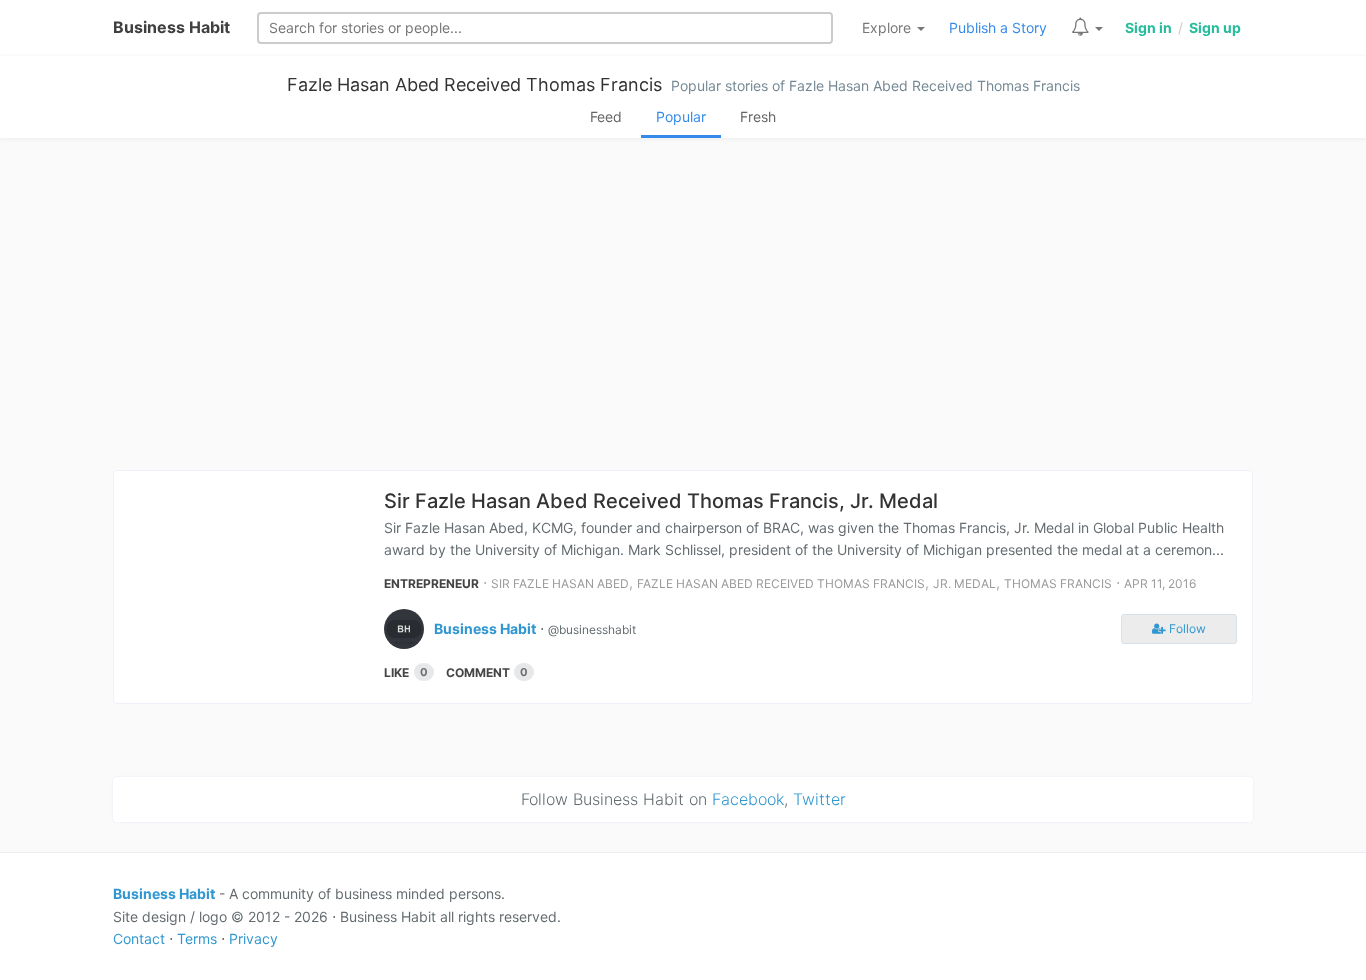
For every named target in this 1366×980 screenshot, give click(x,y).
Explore (888, 27)
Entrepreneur (431, 583)
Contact (139, 938)
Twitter (819, 799)
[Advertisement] (683, 310)
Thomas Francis (1058, 583)
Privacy (253, 938)
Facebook (748, 799)
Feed (606, 116)
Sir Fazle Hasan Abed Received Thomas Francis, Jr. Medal (661, 501)
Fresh (758, 116)
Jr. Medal (964, 583)
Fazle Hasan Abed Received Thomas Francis (474, 84)
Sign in (1148, 27)
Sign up (1215, 27)
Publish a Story (998, 27)
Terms (197, 938)
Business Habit (171, 27)
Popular (681, 116)
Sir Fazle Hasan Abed (560, 583)
